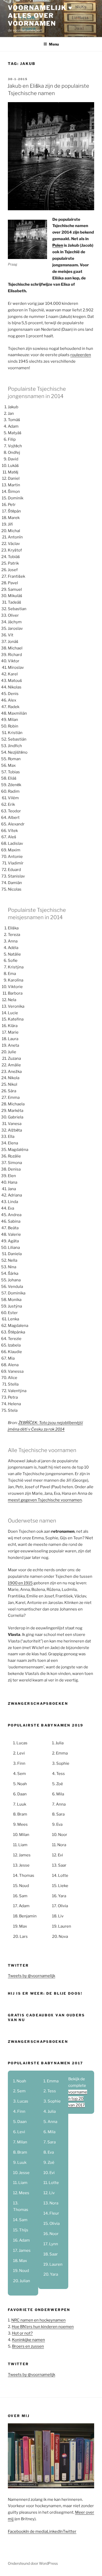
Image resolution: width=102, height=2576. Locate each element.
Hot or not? (22, 2333)
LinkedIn (55, 2531)
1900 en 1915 (20, 1583)
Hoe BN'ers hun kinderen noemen (43, 2327)
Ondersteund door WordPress (33, 2563)
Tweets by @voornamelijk (32, 1976)
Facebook (17, 2531)
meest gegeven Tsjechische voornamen (45, 1500)
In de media (36, 2531)
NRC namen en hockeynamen (38, 2320)
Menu (54, 44)
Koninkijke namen (29, 2340)
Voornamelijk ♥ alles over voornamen (40, 16)
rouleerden (81, 355)
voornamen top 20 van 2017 (78, 2099)
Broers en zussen (28, 2346)
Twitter (70, 2531)
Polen (58, 245)
